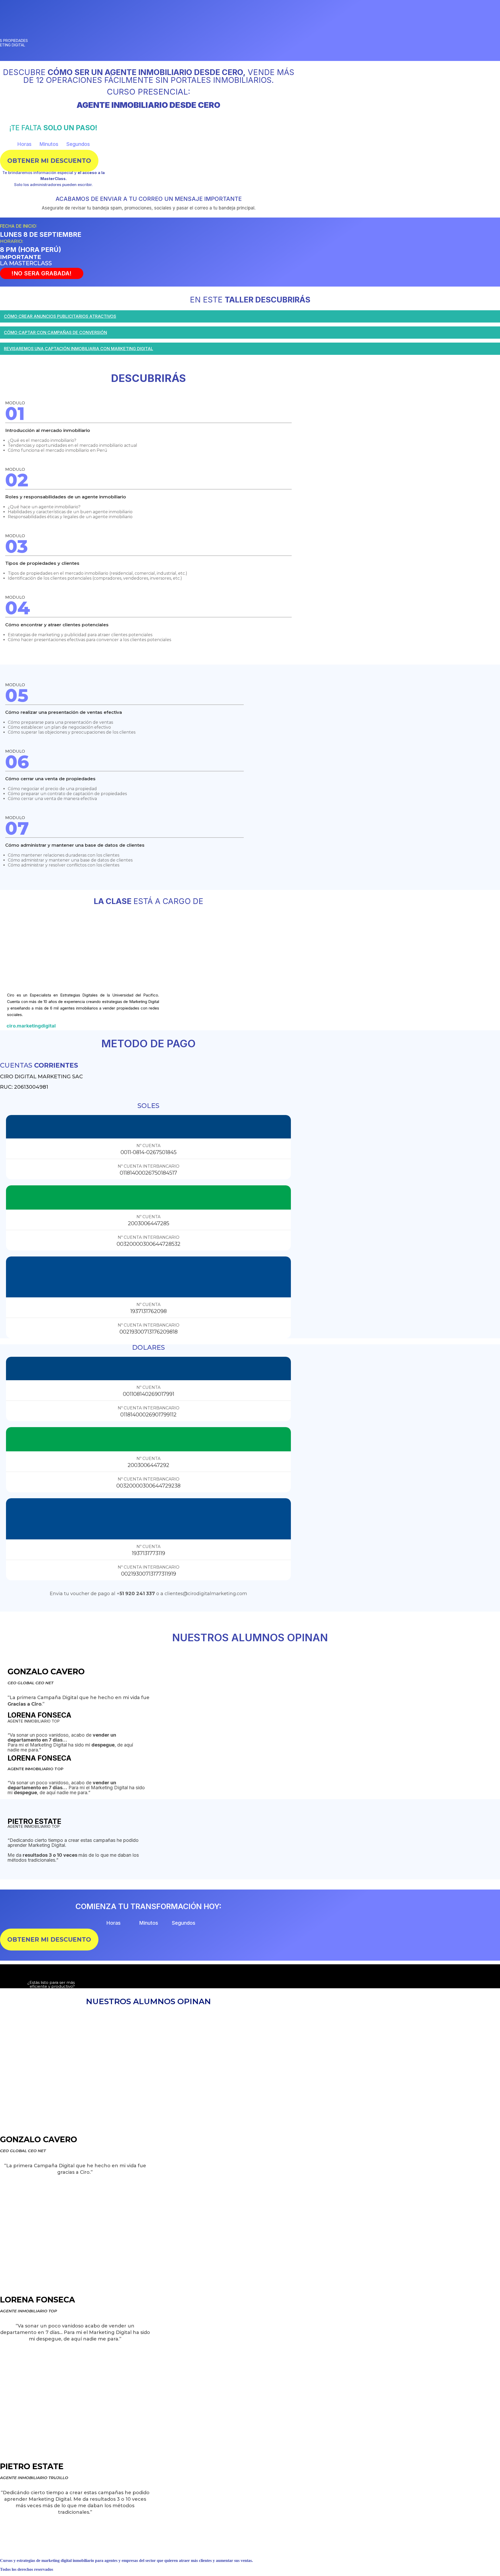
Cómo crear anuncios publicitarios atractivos (60, 316)
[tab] (250, 318)
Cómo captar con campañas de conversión (55, 332)
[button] (49, 161)
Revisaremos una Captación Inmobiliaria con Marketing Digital (79, 349)
